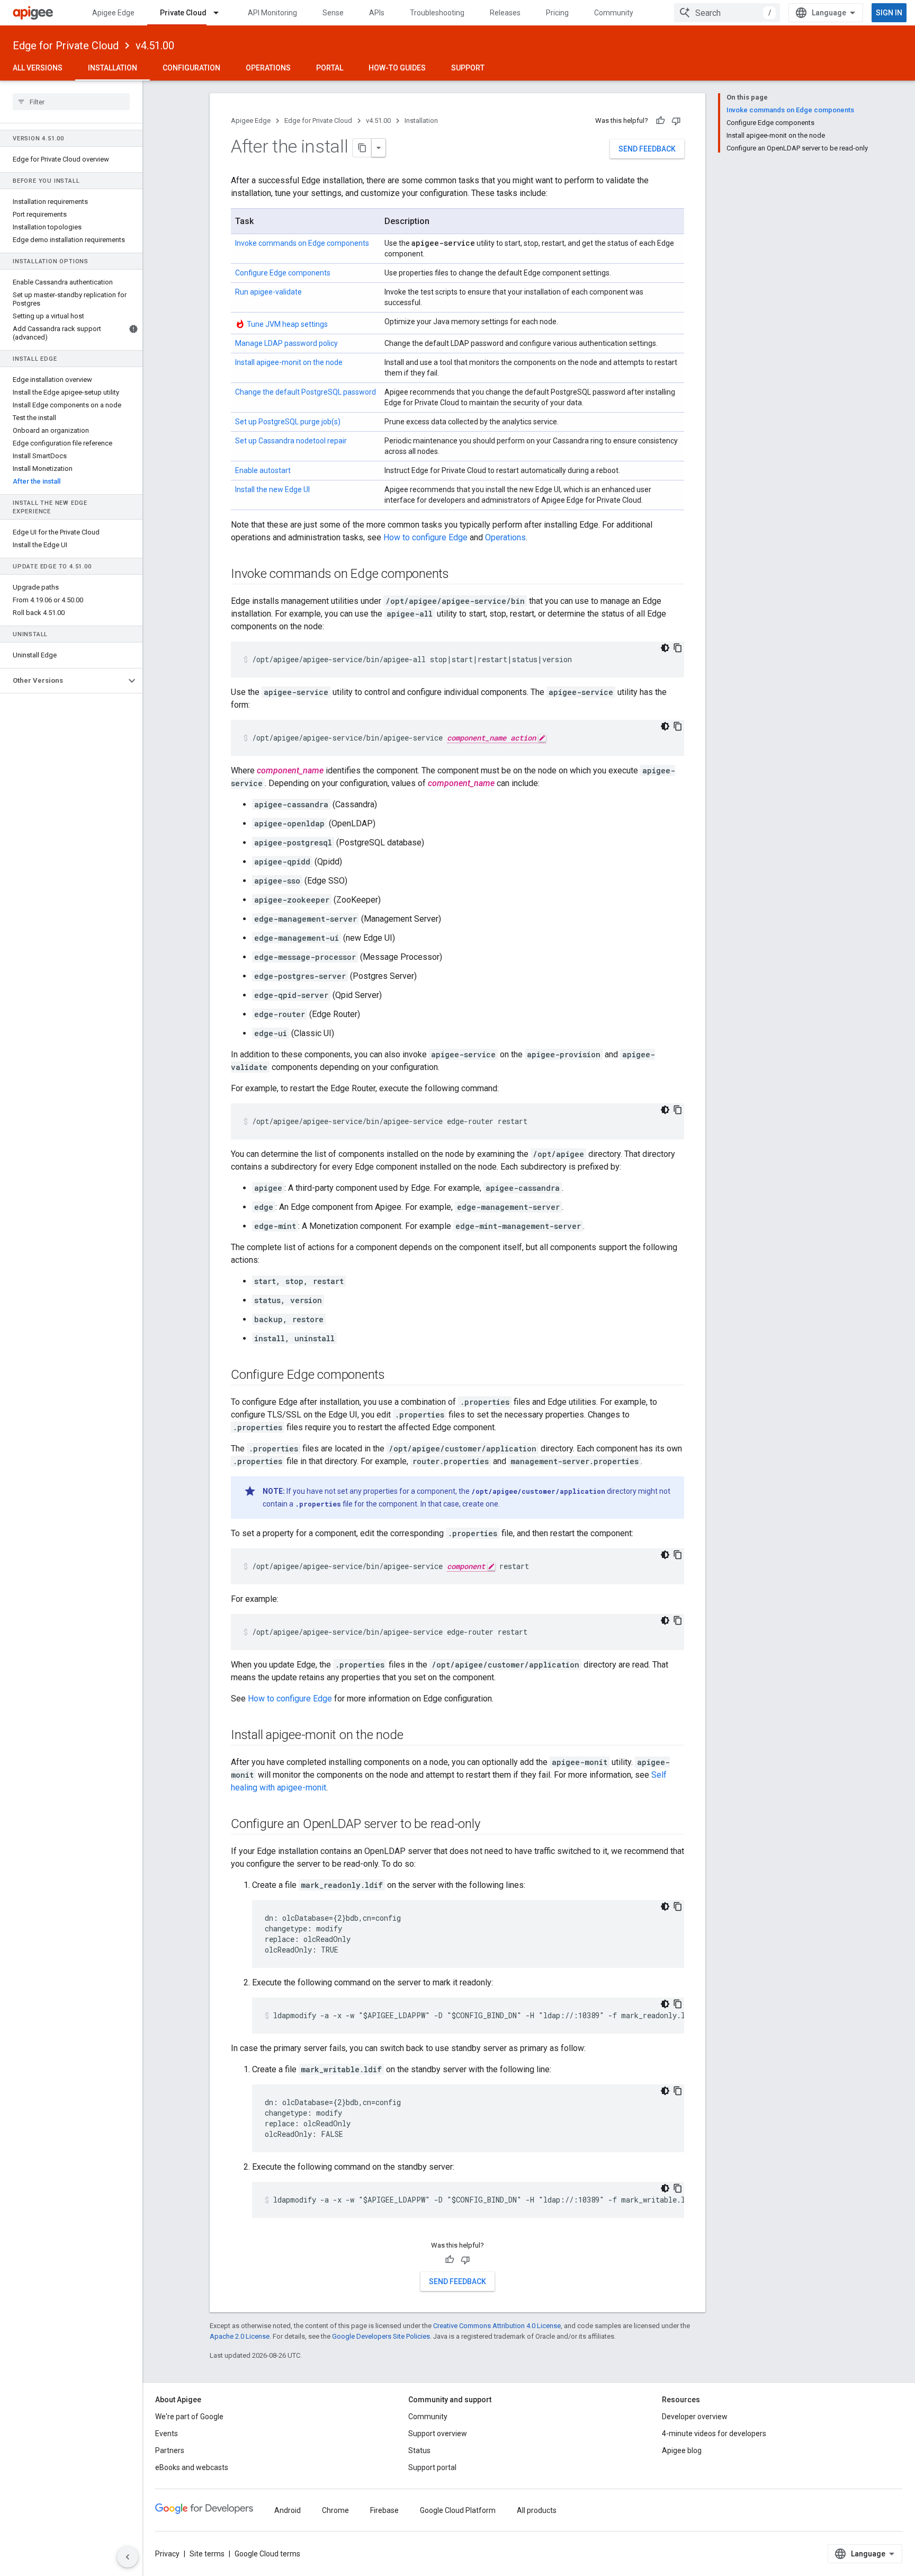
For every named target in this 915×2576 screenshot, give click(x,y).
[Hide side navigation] (128, 2557)
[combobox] (727, 13)
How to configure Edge (425, 537)
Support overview (438, 2434)
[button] (63, 681)
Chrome (335, 2510)
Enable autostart (263, 470)
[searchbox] (71, 102)
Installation (113, 68)
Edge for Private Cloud (66, 46)
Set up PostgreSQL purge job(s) (288, 422)
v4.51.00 (155, 46)
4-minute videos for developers (714, 2434)
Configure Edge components (283, 273)
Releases (505, 13)
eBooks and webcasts (192, 2467)
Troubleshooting (437, 13)
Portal (330, 68)
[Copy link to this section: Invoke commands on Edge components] (460, 574)
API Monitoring (272, 13)
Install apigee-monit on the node (289, 362)
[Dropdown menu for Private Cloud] (221, 13)
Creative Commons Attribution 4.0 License (497, 2326)
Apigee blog (682, 2450)
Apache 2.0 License (240, 2336)
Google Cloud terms (267, 2554)
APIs (377, 13)
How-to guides (397, 68)
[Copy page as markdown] (362, 148)
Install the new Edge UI (272, 489)
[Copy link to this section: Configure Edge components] (396, 1375)
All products (537, 2510)
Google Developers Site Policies (381, 2336)
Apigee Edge (113, 13)
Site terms (207, 2554)
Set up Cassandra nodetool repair (291, 441)
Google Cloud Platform (458, 2510)
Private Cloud (183, 13)
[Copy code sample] (678, 648)
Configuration (191, 68)
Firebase (384, 2510)
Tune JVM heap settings (287, 324)
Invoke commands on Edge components (302, 243)
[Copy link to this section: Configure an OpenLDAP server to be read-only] (490, 1824)
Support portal (432, 2467)
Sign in (889, 13)
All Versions (38, 68)
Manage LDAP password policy (286, 343)
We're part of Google (189, 2417)
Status (419, 2450)
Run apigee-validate (268, 292)
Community (614, 13)
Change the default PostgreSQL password (306, 392)
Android (288, 2510)
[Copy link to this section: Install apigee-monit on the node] (414, 1735)
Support (468, 68)
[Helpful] (660, 121)
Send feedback (647, 149)
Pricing (557, 13)
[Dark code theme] (665, 648)
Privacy (167, 2554)
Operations (268, 68)
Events (167, 2434)
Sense (333, 13)
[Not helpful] (676, 121)
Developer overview (695, 2417)
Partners (170, 2450)
